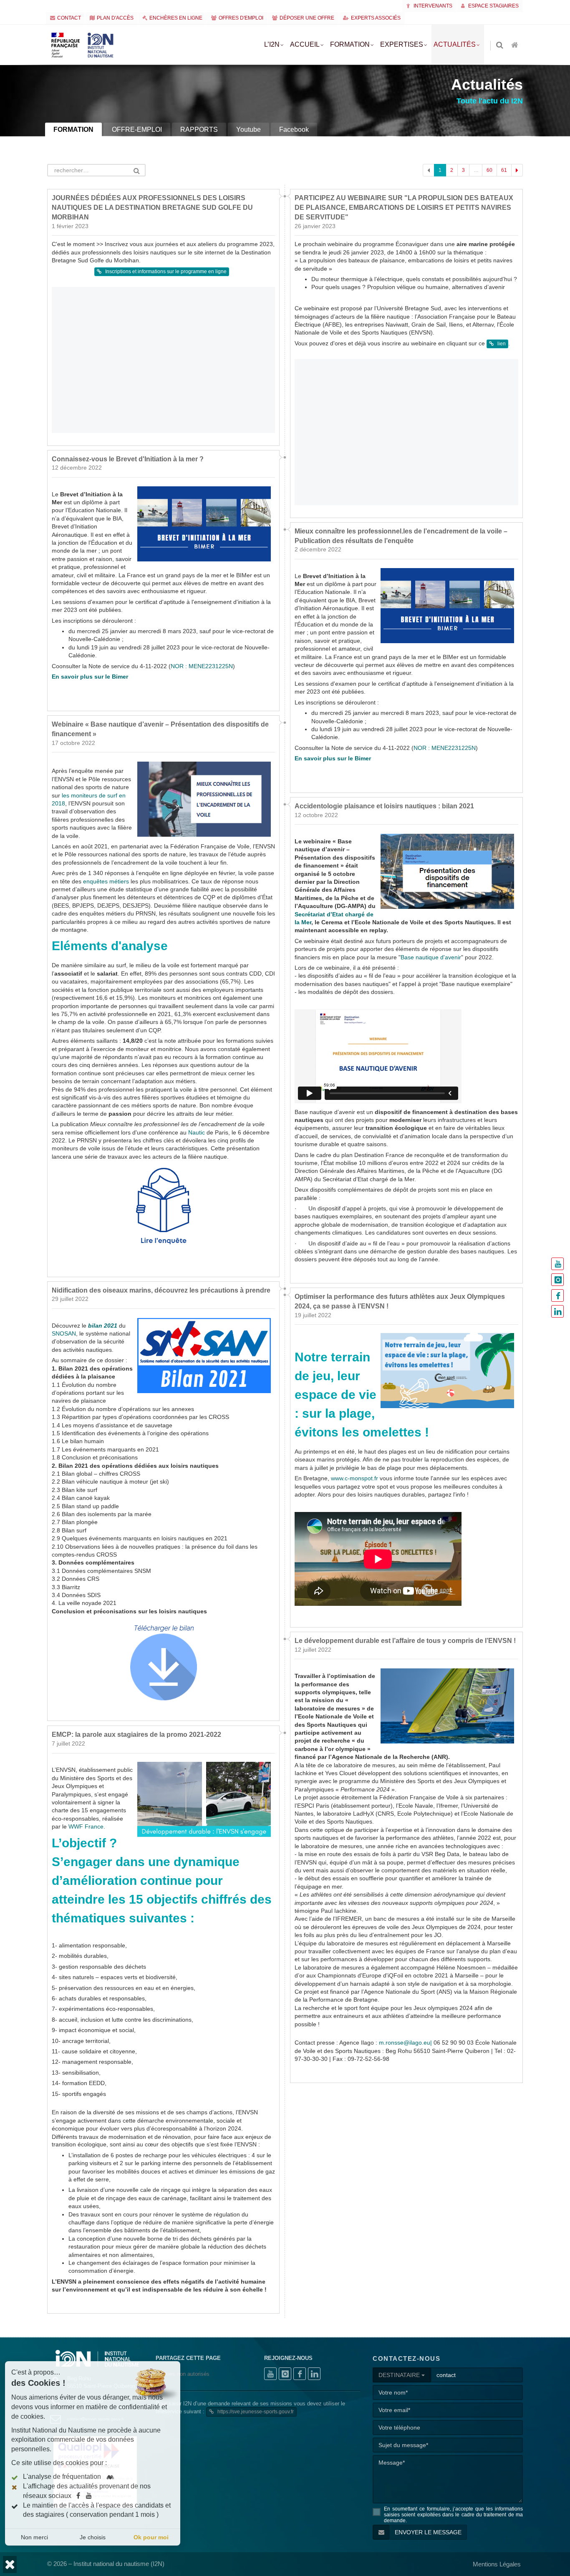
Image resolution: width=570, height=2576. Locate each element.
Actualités (455, 44)
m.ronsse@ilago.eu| (405, 2043)
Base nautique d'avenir (431, 957)
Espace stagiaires (493, 6)
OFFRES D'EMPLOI (241, 18)
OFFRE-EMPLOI (137, 130)
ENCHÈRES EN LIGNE (176, 18)
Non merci (34, 2537)
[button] (10, 2565)
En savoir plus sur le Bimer (90, 677)
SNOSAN (64, 1334)
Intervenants (432, 6)
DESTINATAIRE (400, 2375)
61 (504, 170)
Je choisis (93, 2537)
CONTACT (69, 18)
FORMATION (73, 130)
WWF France (86, 1826)
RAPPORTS (199, 130)
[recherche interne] (500, 46)
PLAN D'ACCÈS (115, 18)
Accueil (305, 44)
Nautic (197, 1133)
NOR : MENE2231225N (202, 666)
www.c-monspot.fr (354, 1478)
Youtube (248, 130)
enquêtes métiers (106, 882)
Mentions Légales (497, 2564)
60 (489, 170)
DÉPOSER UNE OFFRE (307, 18)
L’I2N (272, 44)
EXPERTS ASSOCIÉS (376, 18)
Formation (350, 44)
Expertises (402, 44)
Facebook (294, 130)
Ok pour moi (151, 2537)
